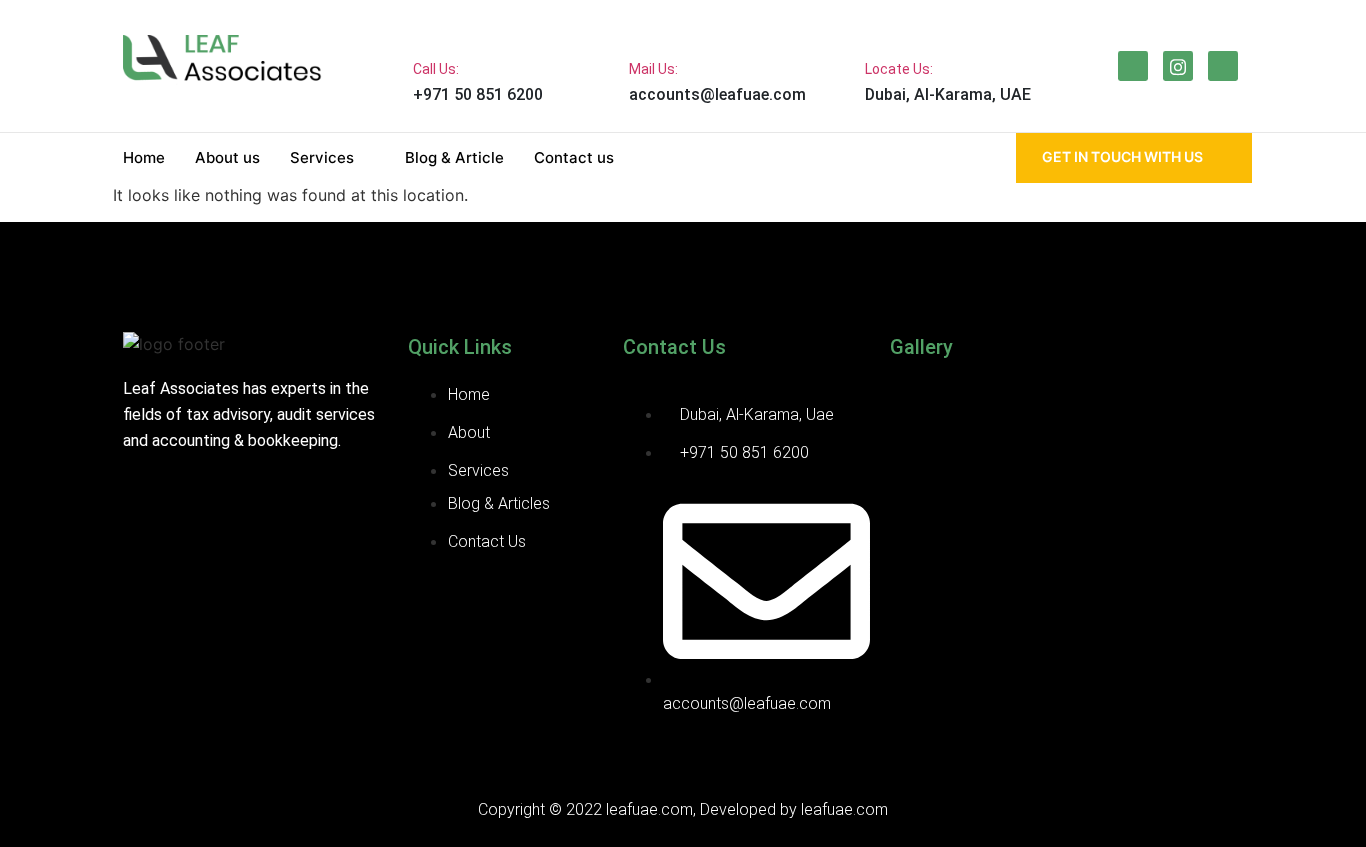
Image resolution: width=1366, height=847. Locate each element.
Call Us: (436, 69)
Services (322, 157)
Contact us (574, 157)
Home (144, 157)
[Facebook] (1133, 66)
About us (227, 157)
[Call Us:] (429, 26)
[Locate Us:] (881, 26)
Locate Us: (899, 69)
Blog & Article (454, 157)
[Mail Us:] (645, 26)
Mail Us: (653, 69)
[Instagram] (1178, 66)
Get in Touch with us (1122, 156)
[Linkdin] (1223, 66)
